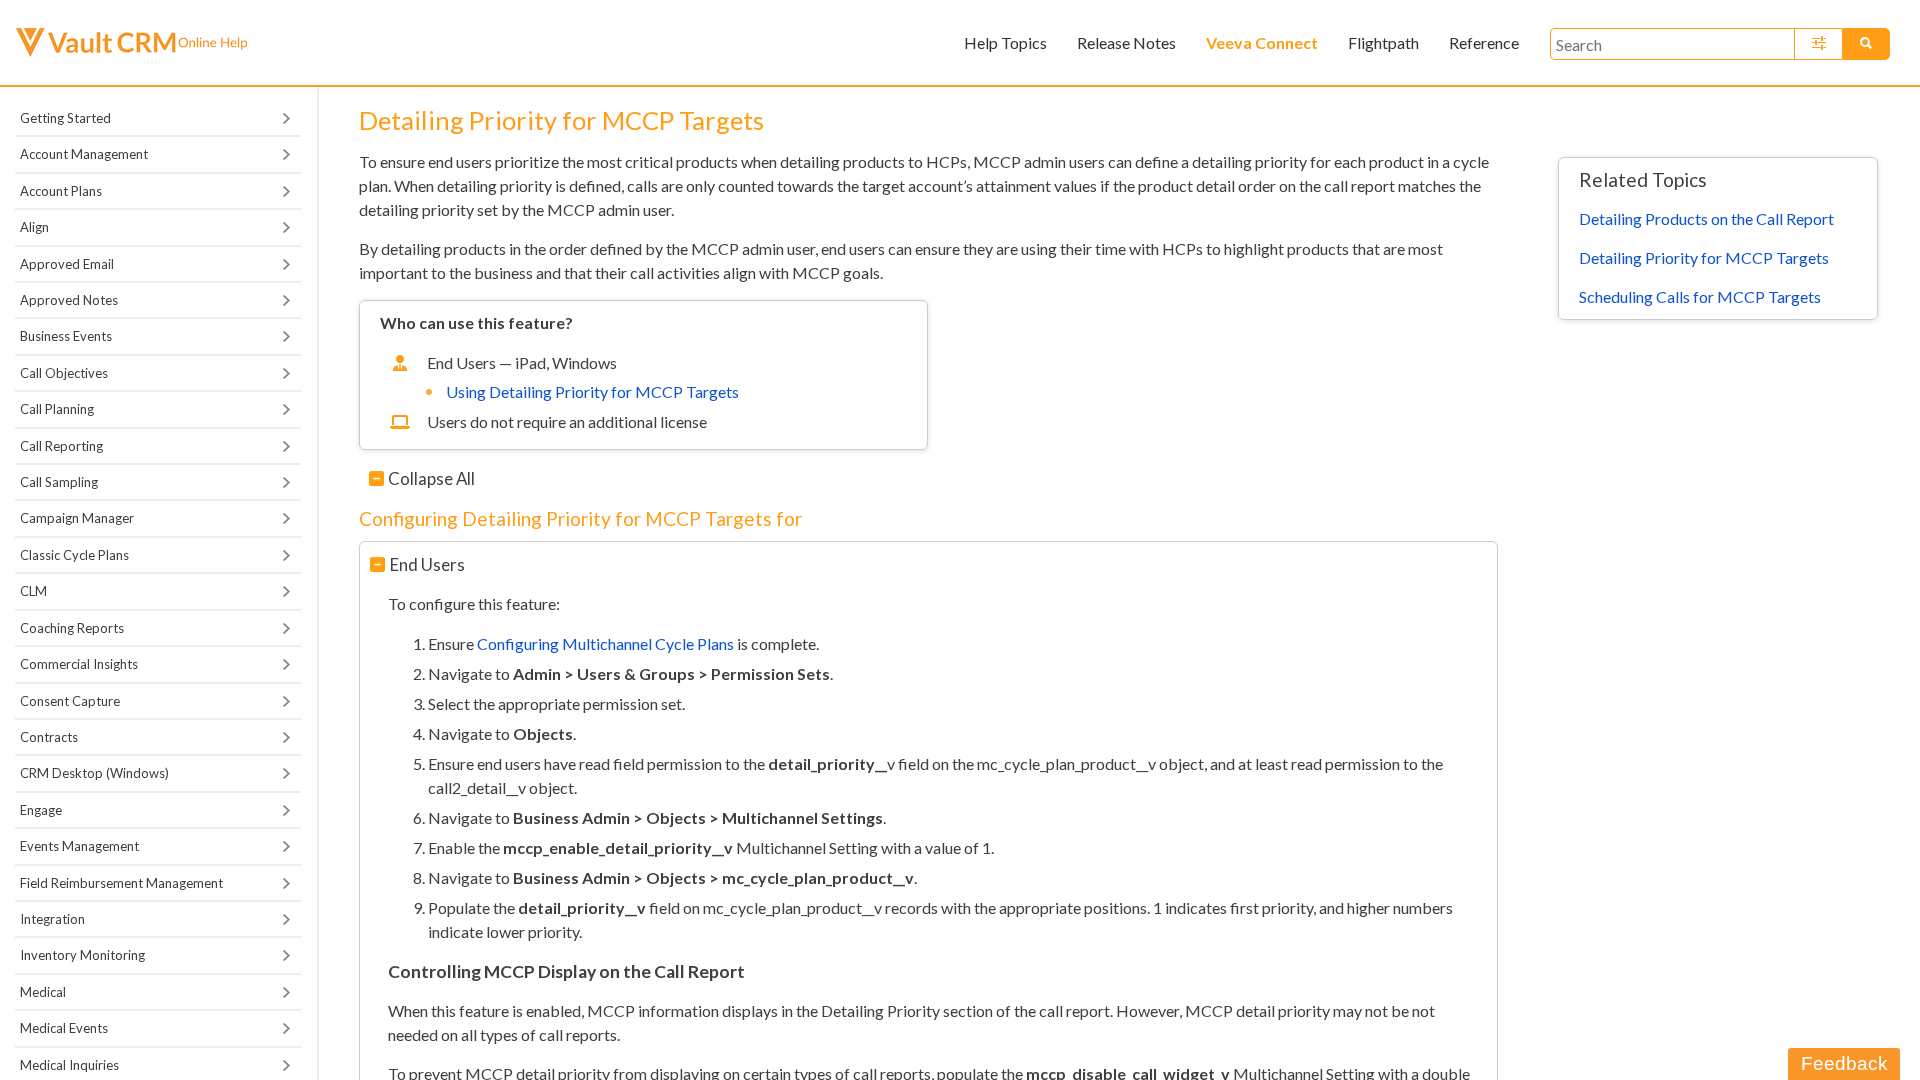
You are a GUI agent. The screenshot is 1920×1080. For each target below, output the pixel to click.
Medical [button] (43, 992)
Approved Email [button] (67, 264)
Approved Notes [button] (69, 300)
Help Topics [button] (1005, 42)
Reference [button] (1484, 42)
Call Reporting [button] (61, 446)
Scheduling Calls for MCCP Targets (1700, 296)
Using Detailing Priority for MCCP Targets (592, 391)
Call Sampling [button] (59, 482)
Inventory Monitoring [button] (82, 955)
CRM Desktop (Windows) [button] (94, 773)
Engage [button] (41, 810)
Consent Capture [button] (70, 701)
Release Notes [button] (1126, 42)
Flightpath (1383, 42)
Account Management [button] (84, 154)
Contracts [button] (49, 737)
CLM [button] (33, 591)
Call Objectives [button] (64, 373)
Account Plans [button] (61, 191)
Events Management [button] (79, 846)
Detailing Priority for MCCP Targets (1704, 257)
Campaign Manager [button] (77, 518)
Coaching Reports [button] (72, 628)
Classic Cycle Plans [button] (74, 555)
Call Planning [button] (57, 409)
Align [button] (34, 227)
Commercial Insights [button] (79, 664)
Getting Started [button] (65, 118)
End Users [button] (427, 564)
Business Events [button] (66, 336)
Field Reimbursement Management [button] (121, 883)
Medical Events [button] (64, 1028)
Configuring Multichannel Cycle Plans (605, 643)
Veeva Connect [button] (1262, 42)
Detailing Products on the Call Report (1706, 218)
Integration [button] (52, 919)
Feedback (1844, 1063)
